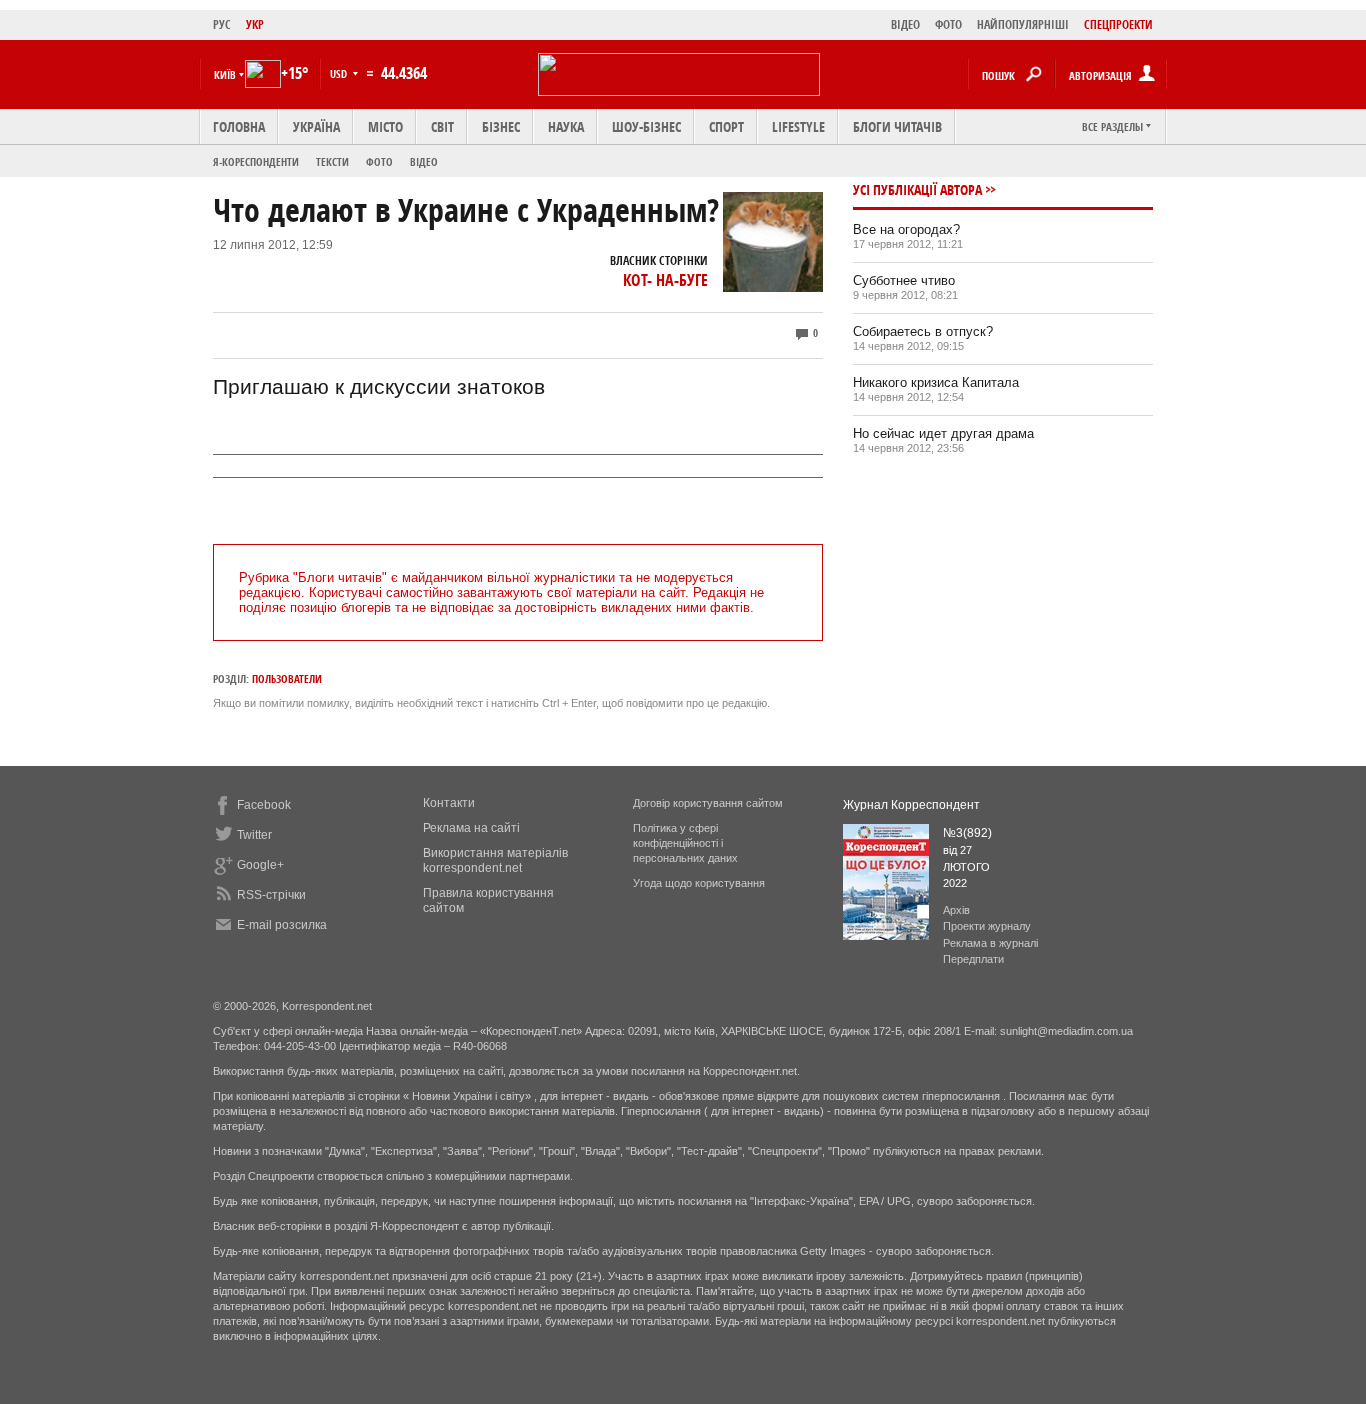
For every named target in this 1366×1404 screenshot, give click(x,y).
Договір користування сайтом (708, 803)
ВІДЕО (905, 24)
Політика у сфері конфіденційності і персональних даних (685, 843)
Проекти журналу (987, 926)
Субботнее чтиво (904, 280)
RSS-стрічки (271, 895)
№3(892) (967, 833)
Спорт (726, 126)
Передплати (973, 959)
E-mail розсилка (282, 925)
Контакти (449, 803)
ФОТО (948, 24)
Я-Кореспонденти (256, 161)
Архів (956, 910)
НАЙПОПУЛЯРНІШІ (1023, 24)
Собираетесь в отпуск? (923, 331)
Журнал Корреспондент (911, 805)
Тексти (332, 161)
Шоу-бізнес (646, 126)
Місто (385, 126)
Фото (379, 161)
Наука (566, 126)
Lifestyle (798, 126)
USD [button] (340, 73)
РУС (222, 24)
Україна (316, 126)
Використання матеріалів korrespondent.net (495, 860)
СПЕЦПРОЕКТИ (1118, 24)
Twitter (254, 835)
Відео (424, 161)
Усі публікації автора (917, 189)
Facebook (264, 805)
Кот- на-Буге (665, 280)
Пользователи (287, 678)
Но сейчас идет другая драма (943, 433)
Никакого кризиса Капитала (936, 382)
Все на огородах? (906, 229)
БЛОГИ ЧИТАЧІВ (897, 126)
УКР (255, 24)
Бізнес (501, 126)
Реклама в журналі (990, 943)
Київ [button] (225, 74)
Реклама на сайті (471, 828)
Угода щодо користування (699, 883)
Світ (442, 126)
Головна (239, 126)
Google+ (260, 865)
